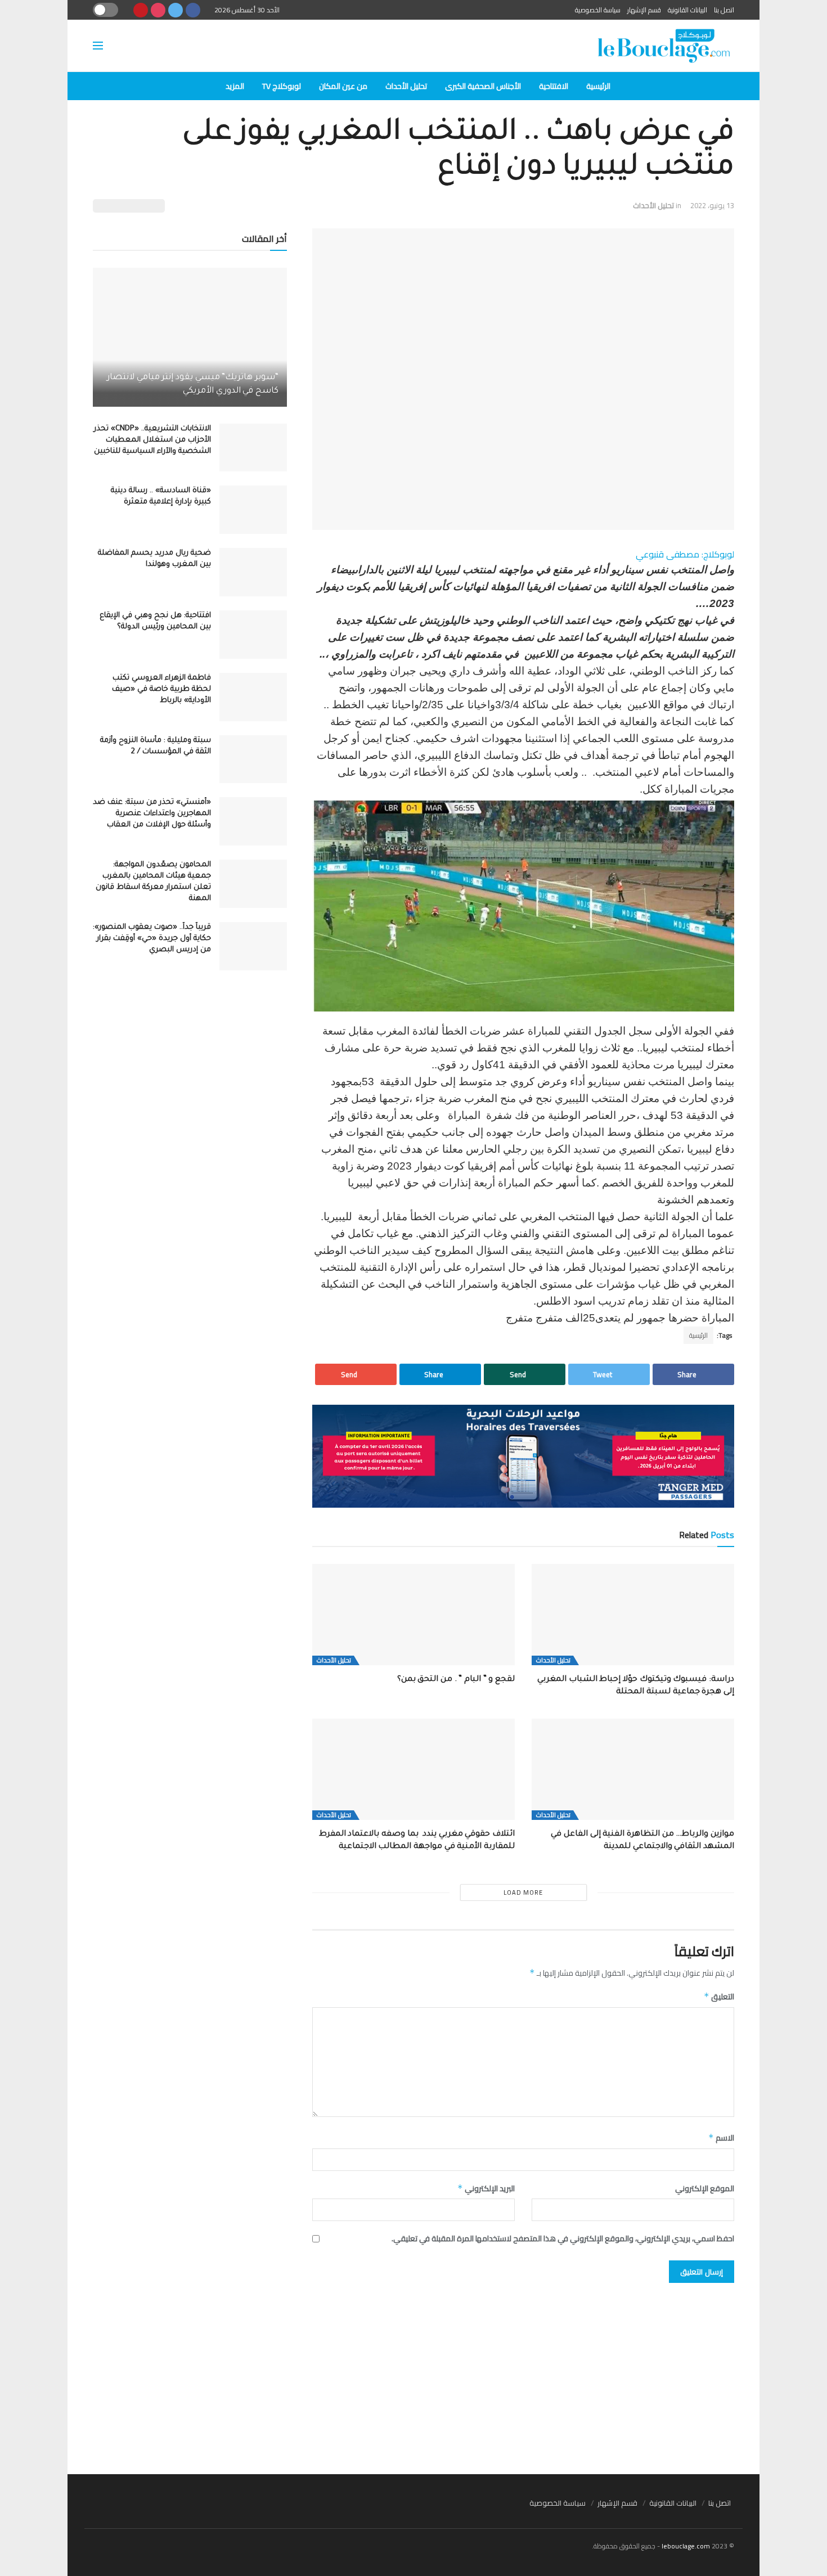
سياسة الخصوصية (598, 10)
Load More (523, 1892)
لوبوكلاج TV (282, 86)
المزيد (235, 86)
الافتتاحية (554, 86)
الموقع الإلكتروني (705, 2188)
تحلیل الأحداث (406, 86)
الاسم (721, 2138)
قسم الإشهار (644, 10)
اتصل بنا (724, 10)
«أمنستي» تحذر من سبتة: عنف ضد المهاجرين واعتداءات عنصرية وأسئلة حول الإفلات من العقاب (152, 814)
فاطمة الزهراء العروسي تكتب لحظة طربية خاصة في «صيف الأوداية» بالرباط (161, 689)
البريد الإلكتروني (486, 2188)
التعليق (719, 1997)
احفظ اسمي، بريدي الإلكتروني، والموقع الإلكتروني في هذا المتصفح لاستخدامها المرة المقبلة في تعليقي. (563, 2238)
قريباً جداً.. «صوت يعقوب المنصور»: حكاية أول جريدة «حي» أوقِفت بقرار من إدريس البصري (152, 939)
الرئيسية (598, 86)
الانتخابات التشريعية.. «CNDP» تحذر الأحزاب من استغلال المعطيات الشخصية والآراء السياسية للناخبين (152, 440)
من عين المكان (343, 86)
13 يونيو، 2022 (712, 205)
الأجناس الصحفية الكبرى (483, 86)
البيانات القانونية (687, 10)
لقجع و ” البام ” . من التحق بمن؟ (456, 1680)
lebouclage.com (686, 2546)
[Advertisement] (414, 2373)
